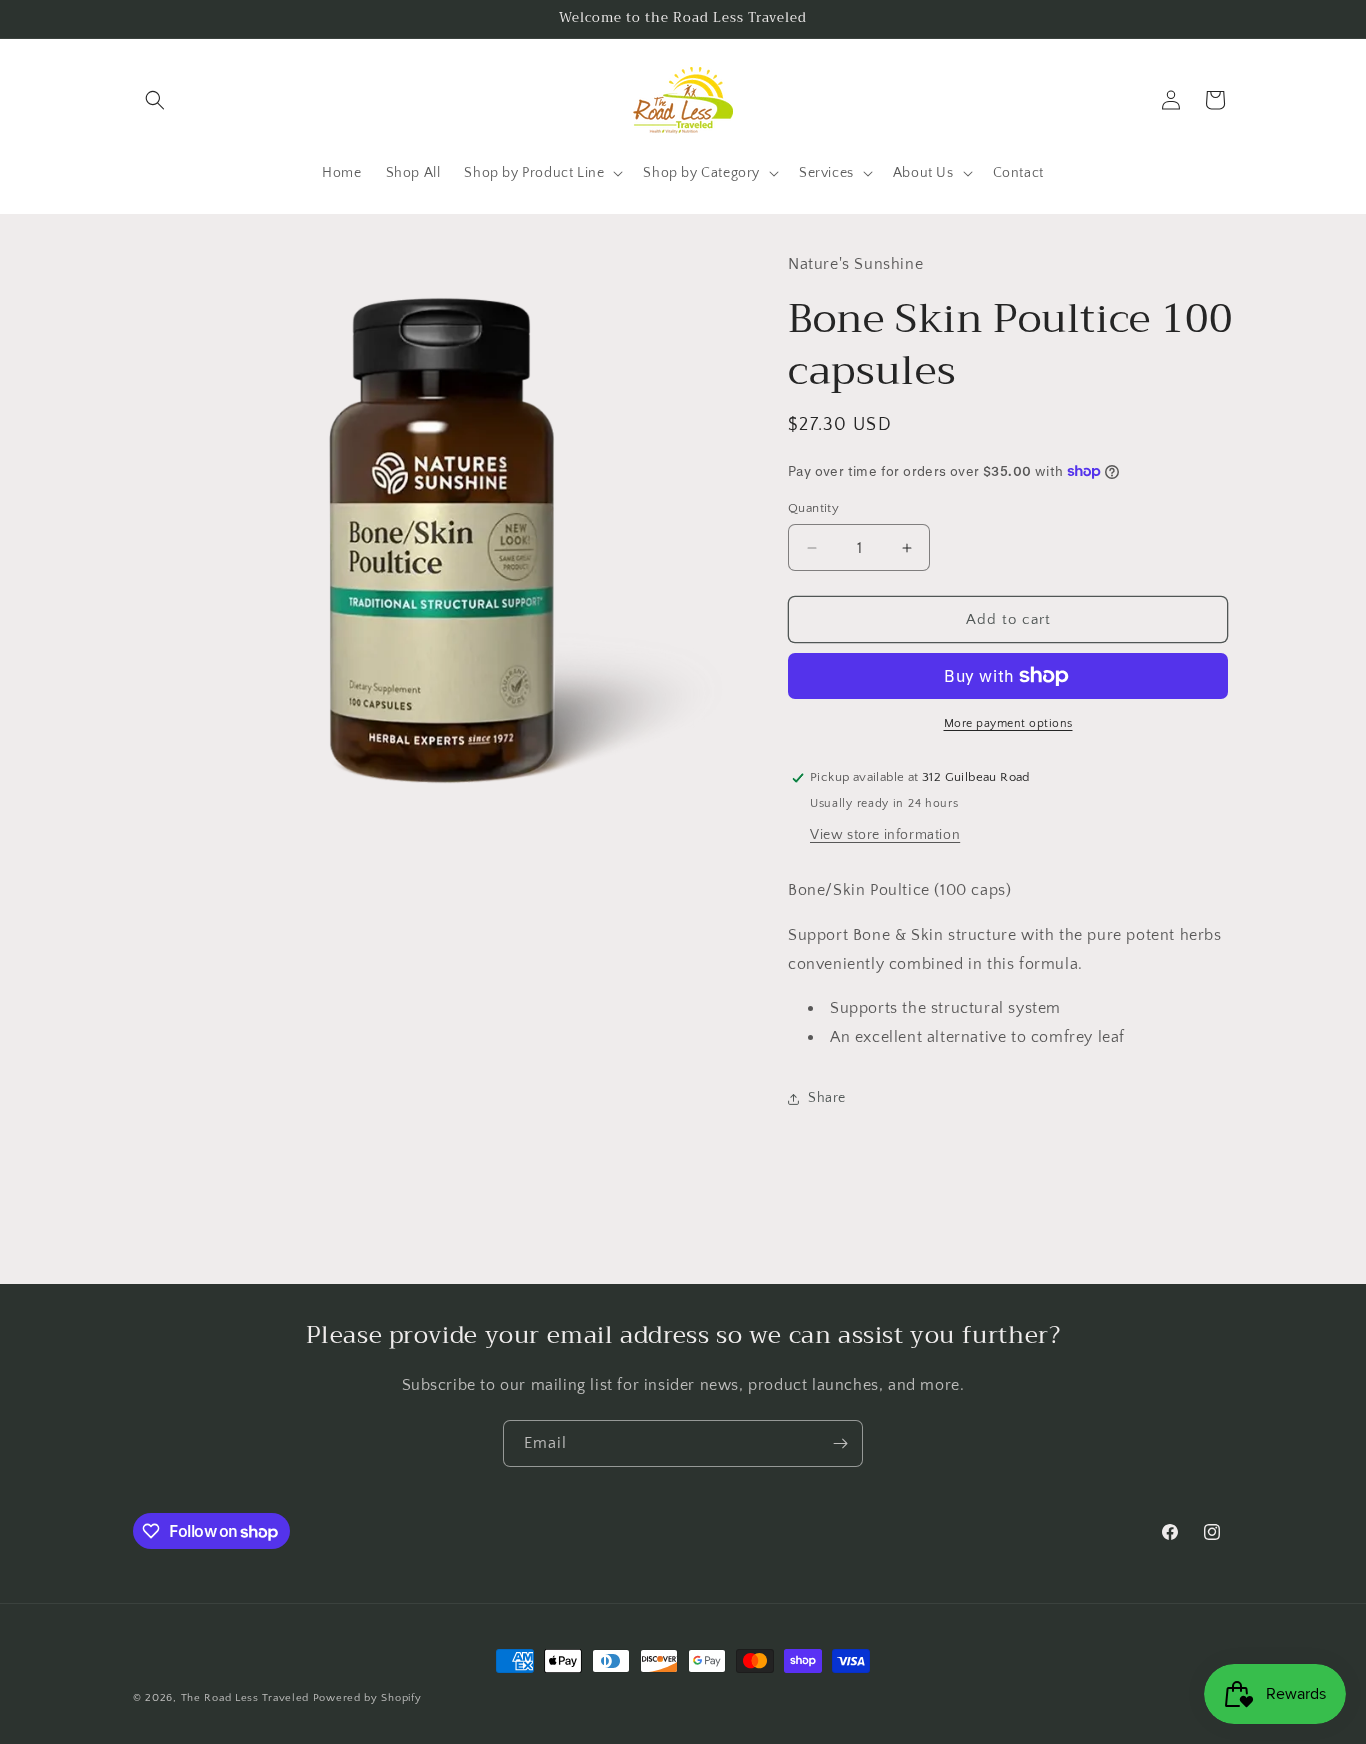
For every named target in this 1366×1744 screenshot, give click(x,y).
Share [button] (827, 1098)
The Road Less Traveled (245, 1698)
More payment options (1008, 723)
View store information (885, 835)
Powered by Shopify (367, 1698)
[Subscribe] (840, 1443)
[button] (155, 100)
